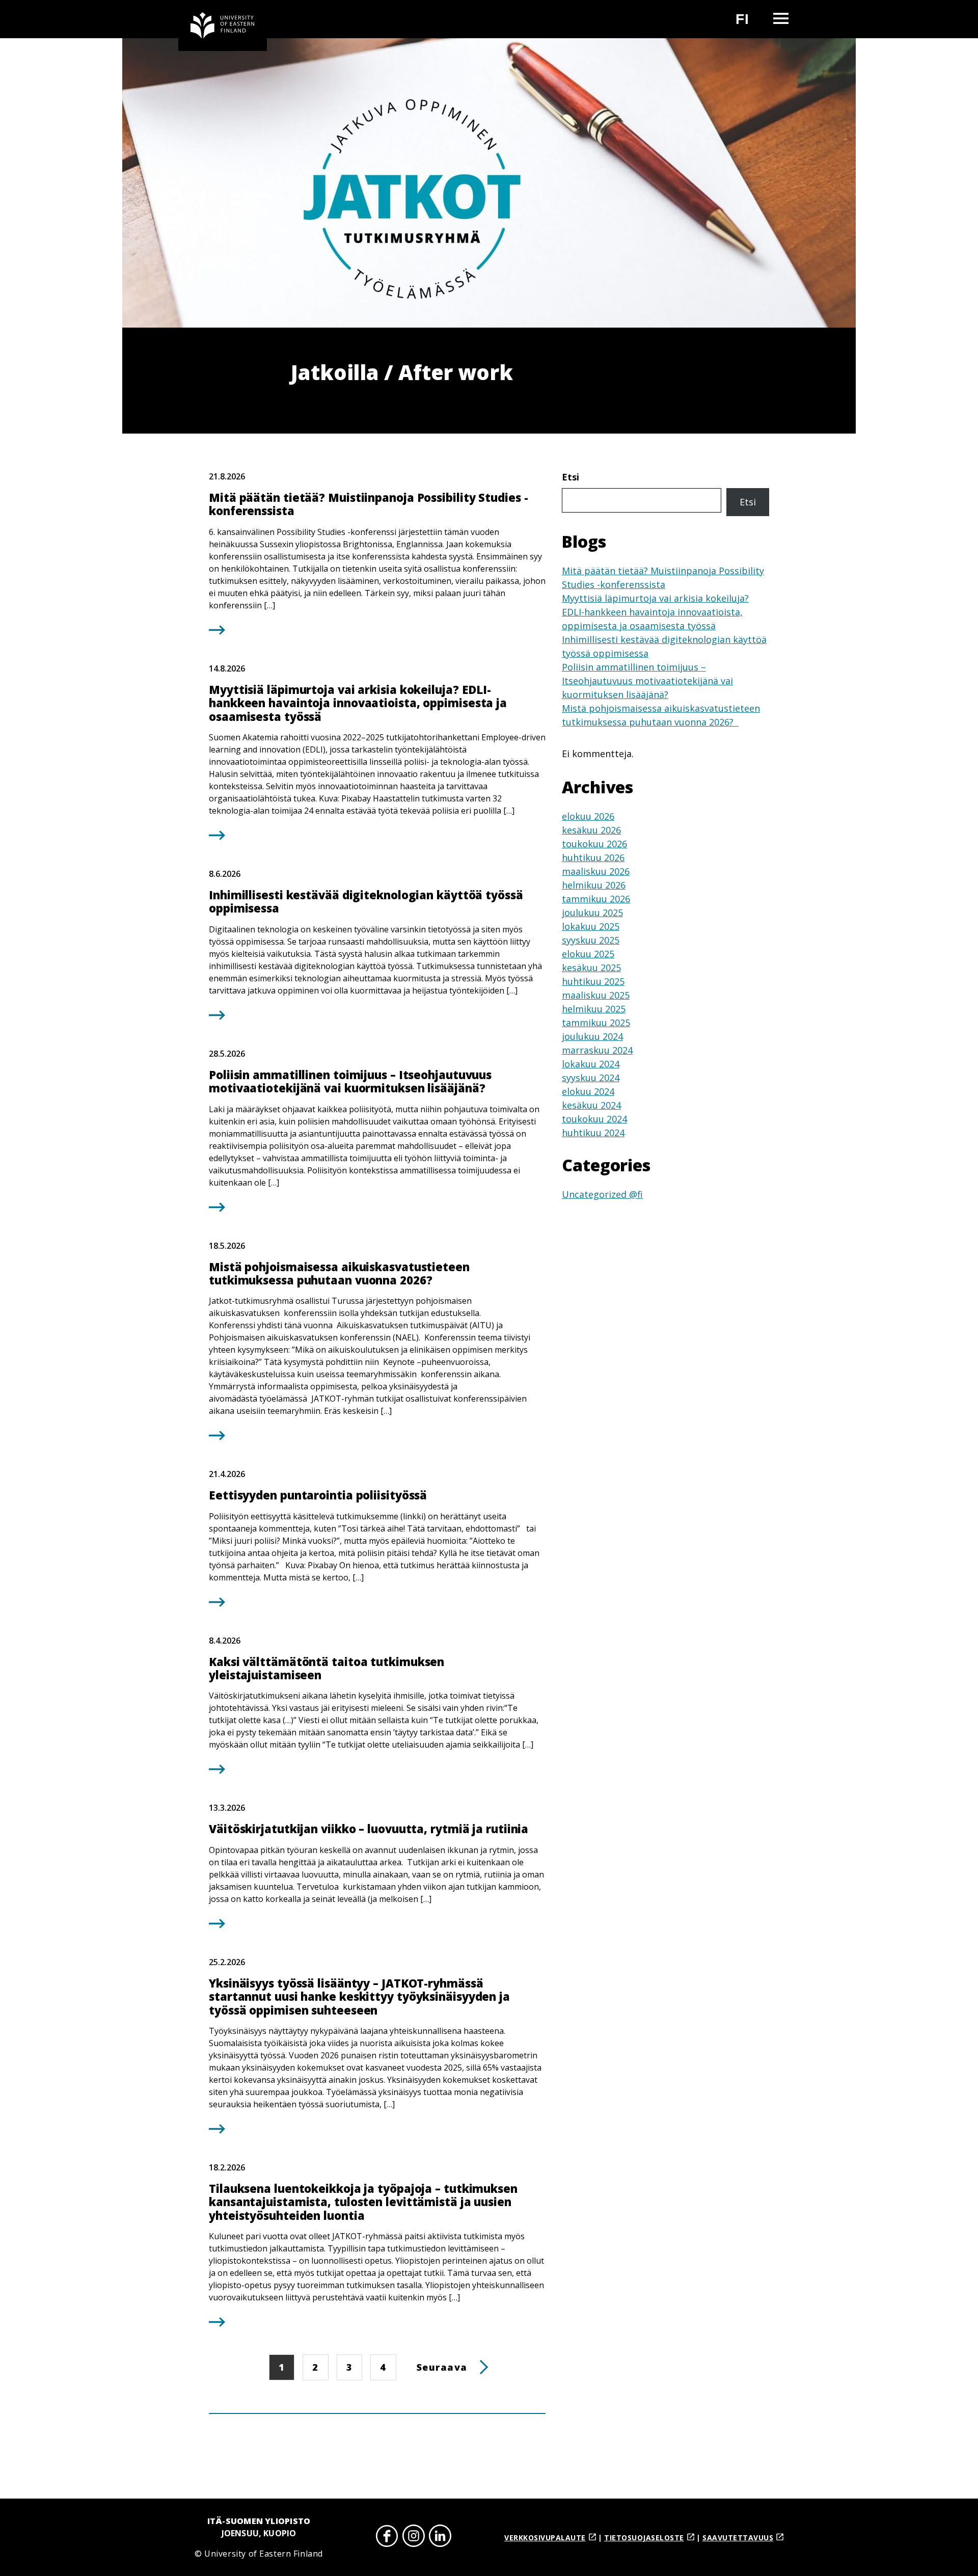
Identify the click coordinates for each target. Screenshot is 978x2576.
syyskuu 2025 (591, 940)
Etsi (570, 477)
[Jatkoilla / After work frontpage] (223, 25)
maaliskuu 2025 (596, 995)
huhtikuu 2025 (593, 981)
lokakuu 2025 (591, 926)
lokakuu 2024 (591, 1064)
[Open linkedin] (440, 2538)
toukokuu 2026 (594, 844)
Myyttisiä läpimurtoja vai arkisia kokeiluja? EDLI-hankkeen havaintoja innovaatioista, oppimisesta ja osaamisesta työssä (655, 612)
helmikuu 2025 (594, 1009)
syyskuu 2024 (591, 1078)
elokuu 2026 (588, 816)
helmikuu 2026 (594, 885)
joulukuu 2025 (592, 913)
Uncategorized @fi (602, 1194)
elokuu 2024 (588, 1091)
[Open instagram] (414, 2538)
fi (749, 23)
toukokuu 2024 (594, 1119)
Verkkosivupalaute (545, 2538)
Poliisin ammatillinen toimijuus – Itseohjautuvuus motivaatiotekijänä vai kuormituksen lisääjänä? (647, 681)
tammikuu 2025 (596, 1023)
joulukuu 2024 (592, 1036)
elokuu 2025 (588, 954)
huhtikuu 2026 (593, 857)
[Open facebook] (387, 2538)
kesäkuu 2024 (591, 1105)
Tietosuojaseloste (644, 2538)
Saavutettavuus (738, 2538)
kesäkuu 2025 (591, 968)
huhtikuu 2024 (593, 1133)
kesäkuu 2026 (591, 830)
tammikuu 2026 (596, 899)
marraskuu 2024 (597, 1050)
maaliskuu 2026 (596, 871)
